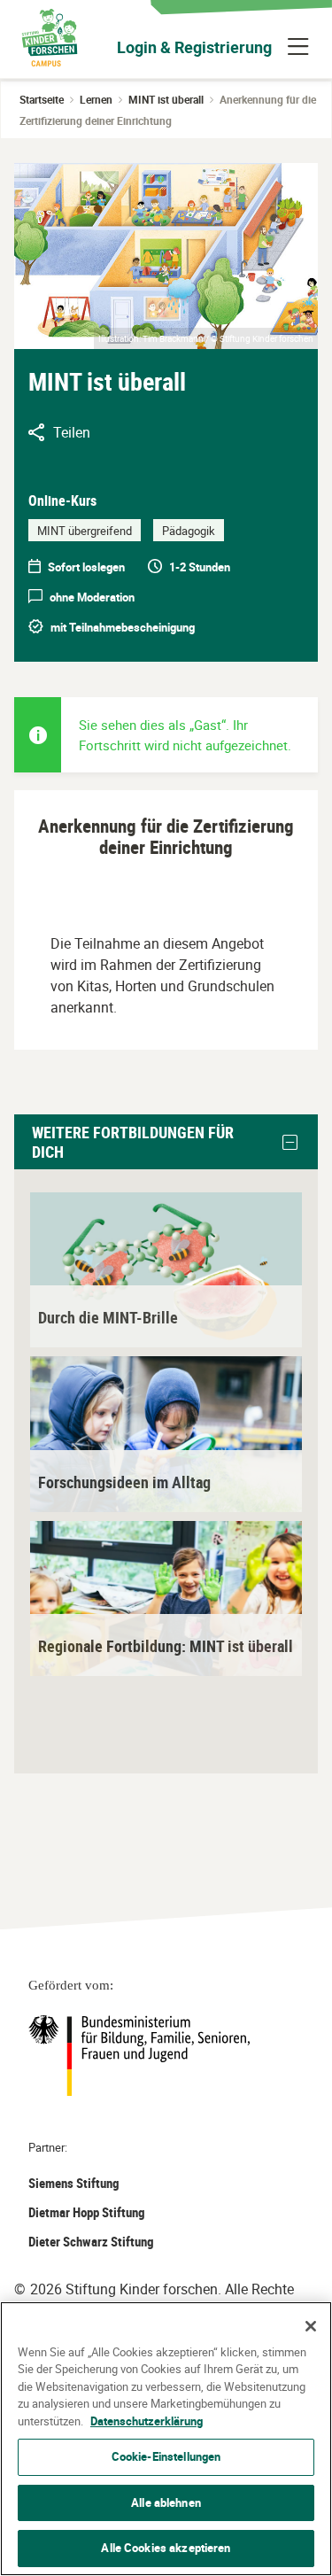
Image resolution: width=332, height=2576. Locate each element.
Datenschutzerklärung (147, 2421)
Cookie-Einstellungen (166, 2456)
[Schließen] (311, 2326)
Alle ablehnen (166, 2502)
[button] (290, 1143)
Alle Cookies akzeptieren (166, 2548)
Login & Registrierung (194, 47)
